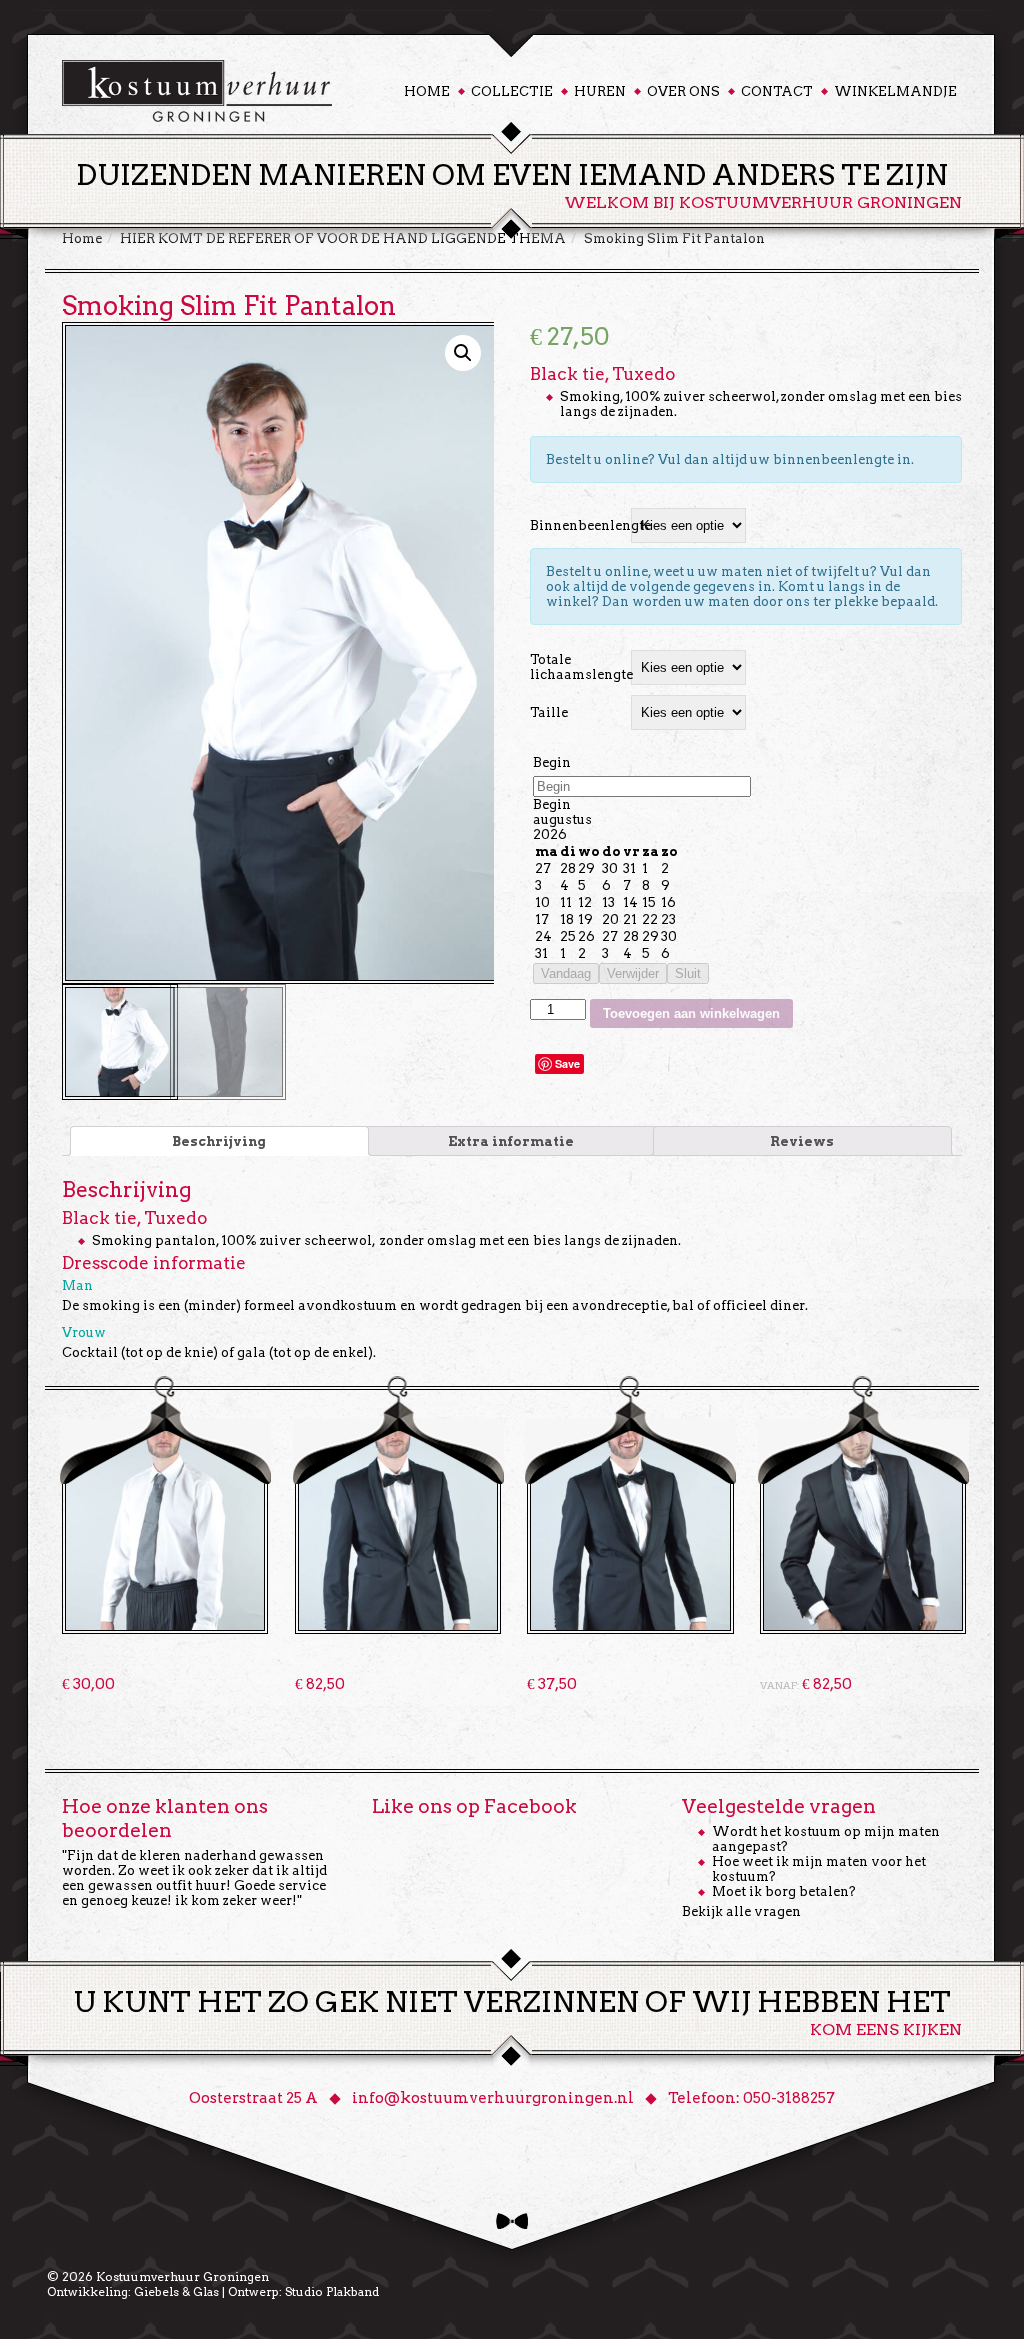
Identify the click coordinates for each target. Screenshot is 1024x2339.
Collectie (512, 91)
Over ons (683, 91)
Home (427, 91)
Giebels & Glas (176, 2291)
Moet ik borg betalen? (784, 1891)
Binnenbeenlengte (578, 525)
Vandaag (566, 973)
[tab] (219, 1141)
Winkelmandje (895, 91)
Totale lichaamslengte (578, 667)
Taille (549, 712)
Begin (552, 762)
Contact (777, 91)
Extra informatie (511, 1141)
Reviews (802, 1141)
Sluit (688, 973)
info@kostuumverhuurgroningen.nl (493, 2098)
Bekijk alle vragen (741, 1911)
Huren (600, 91)
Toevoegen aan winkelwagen (691, 1013)
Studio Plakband (332, 2291)
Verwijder (633, 973)
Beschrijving (219, 1141)
